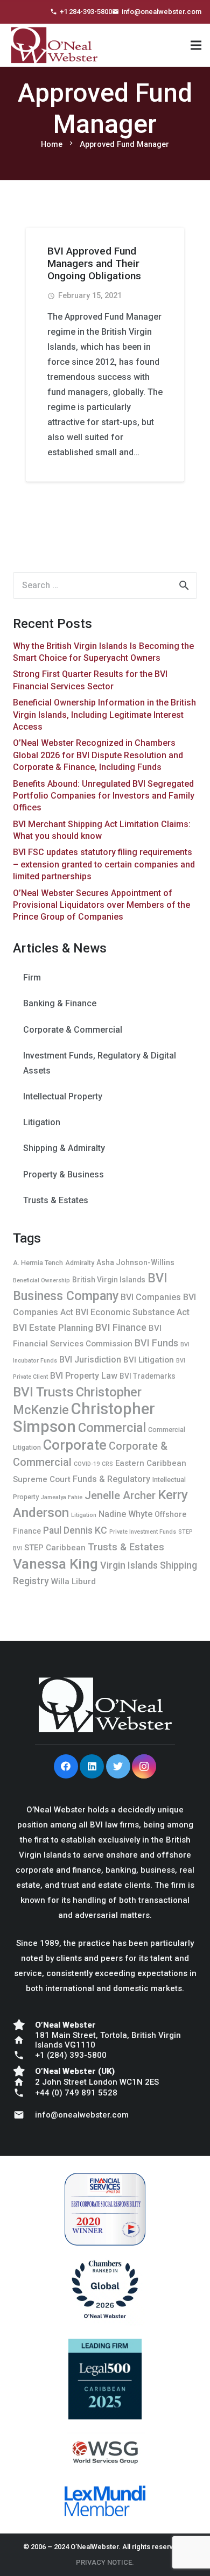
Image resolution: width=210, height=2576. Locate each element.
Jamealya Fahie (62, 1497)
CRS (107, 1464)
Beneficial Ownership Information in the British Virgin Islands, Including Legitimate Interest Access (104, 715)
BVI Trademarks (148, 1376)
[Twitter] (118, 1766)
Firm (32, 978)
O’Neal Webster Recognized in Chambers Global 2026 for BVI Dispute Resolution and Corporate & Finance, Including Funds (98, 755)
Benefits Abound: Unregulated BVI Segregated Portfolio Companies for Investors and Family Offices (104, 796)
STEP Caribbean (55, 1548)
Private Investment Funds (143, 1532)
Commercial (112, 1428)
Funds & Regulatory (111, 1479)
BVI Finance (121, 1327)
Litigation (42, 1122)
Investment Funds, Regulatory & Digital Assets (100, 1063)
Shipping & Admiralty (64, 1148)
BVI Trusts (43, 1392)
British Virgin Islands (109, 1280)
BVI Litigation (149, 1360)
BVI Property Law (84, 1376)
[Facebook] (66, 1766)
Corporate (75, 1445)
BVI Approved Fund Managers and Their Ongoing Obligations (94, 263)
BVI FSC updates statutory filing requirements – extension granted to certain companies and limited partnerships (104, 864)
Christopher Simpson (84, 1418)
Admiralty (80, 1263)
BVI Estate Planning (53, 1328)
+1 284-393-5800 (86, 12)
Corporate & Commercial (73, 1030)
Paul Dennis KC (75, 1530)
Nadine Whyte (125, 1514)
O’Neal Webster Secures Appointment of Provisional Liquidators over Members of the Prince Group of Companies (101, 905)
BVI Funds (156, 1343)
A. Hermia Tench (38, 1263)
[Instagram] (144, 1766)
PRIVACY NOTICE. (105, 2562)
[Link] (54, 53)
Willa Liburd (73, 1582)
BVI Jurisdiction (90, 1360)
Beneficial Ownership (41, 1280)
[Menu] (196, 45)
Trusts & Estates (56, 1200)
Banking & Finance (60, 1003)
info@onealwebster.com (162, 12)
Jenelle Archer (120, 1495)
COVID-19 (87, 1464)
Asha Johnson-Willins (135, 1262)
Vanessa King (55, 1564)
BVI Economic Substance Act (132, 1312)
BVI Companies (151, 1297)
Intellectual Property (63, 1096)
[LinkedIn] (92, 1766)
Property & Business (64, 1174)
